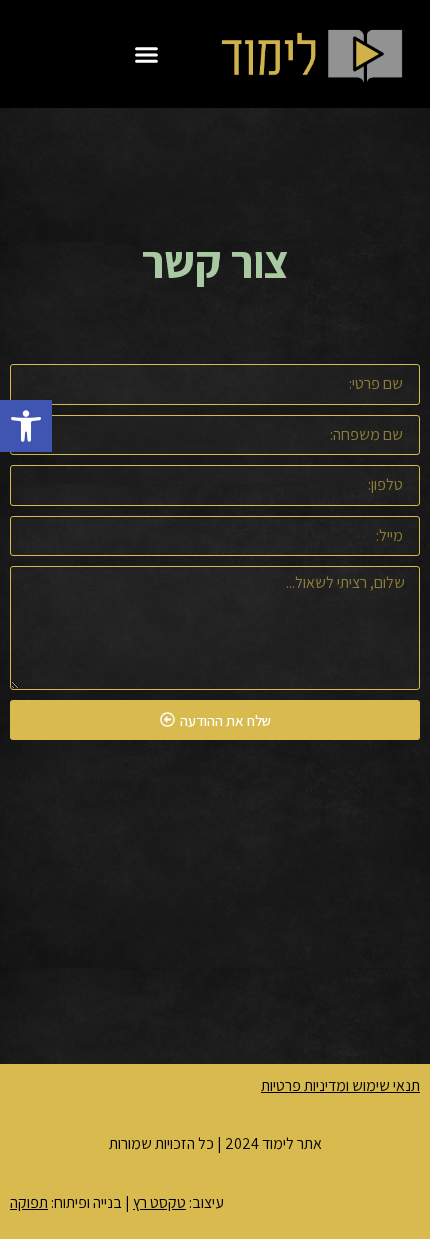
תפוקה (29, 1202)
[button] (26, 426)
